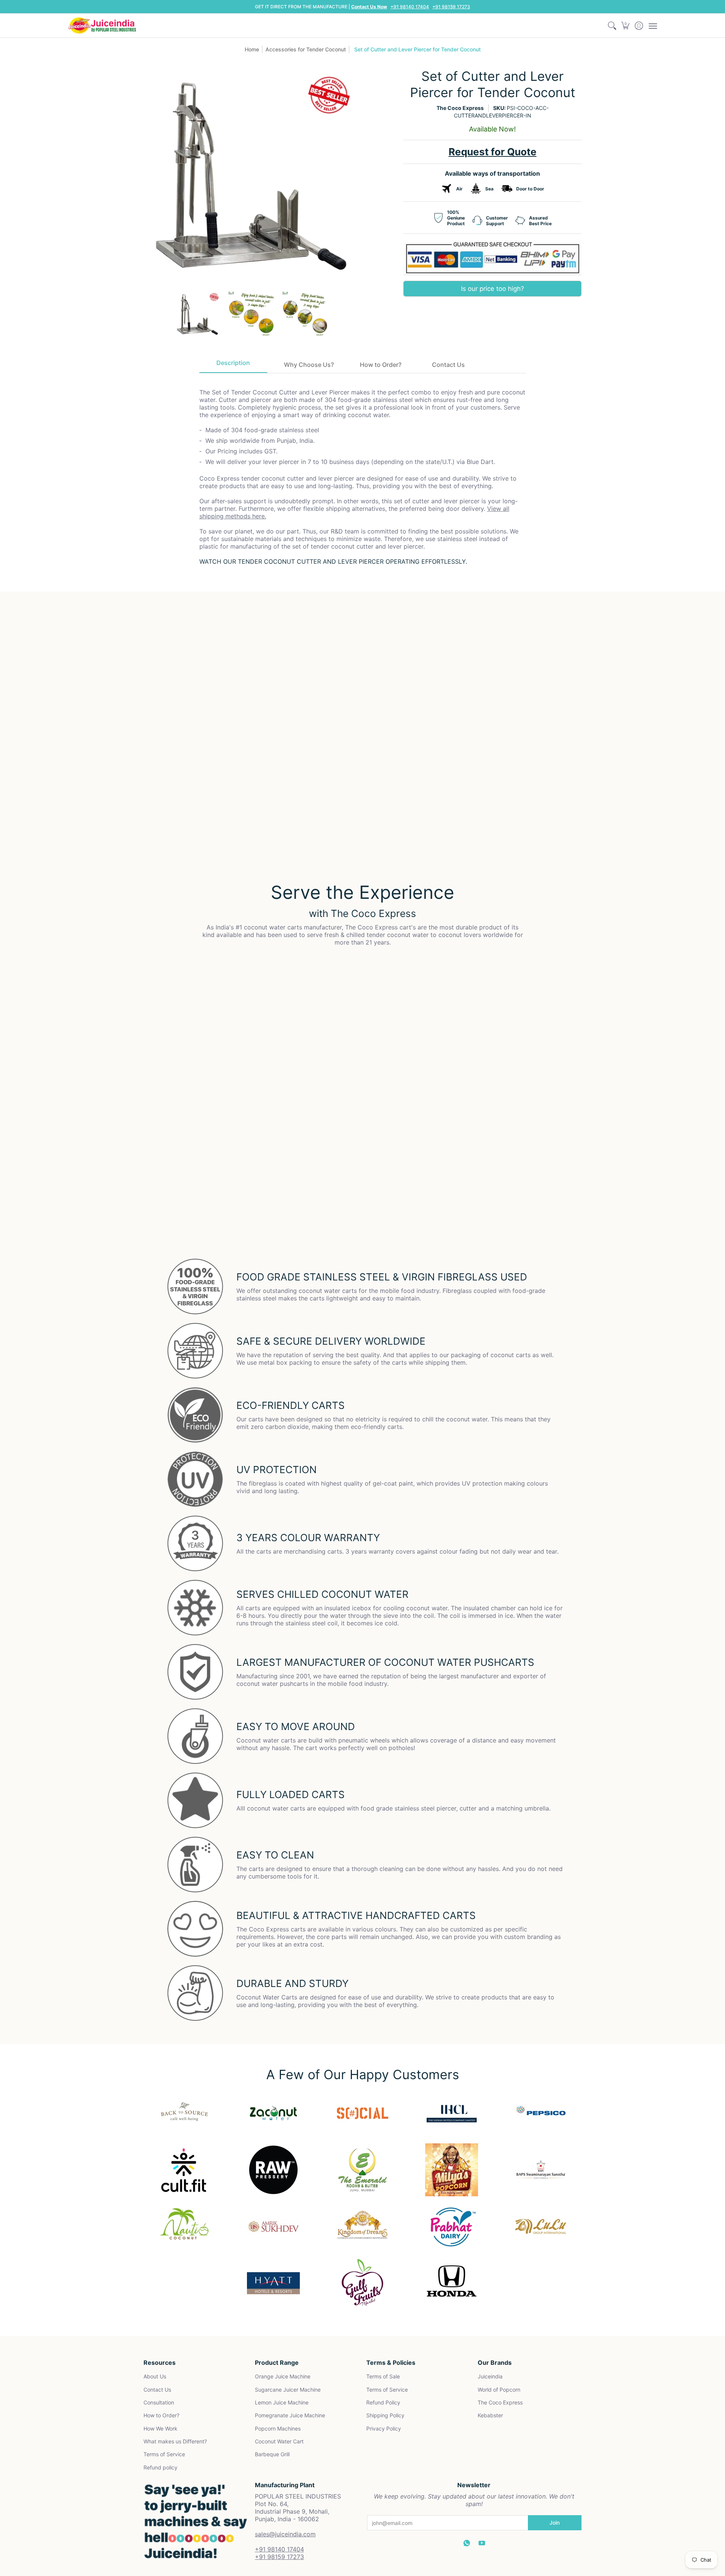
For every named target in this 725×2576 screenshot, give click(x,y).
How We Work (160, 2428)
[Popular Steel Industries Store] (102, 26)
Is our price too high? (493, 289)
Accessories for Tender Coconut (306, 49)
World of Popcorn (499, 2390)
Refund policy (160, 2467)
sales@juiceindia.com (285, 2534)
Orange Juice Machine (283, 2376)
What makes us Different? (175, 2441)
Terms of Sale (383, 2376)
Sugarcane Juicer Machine (288, 2390)
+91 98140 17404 (410, 7)
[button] (626, 26)
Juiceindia (490, 2376)
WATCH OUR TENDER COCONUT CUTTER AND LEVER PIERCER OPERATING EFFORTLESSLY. (333, 561)
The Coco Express (460, 108)
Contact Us (157, 2390)
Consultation (159, 2402)
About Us (155, 2376)
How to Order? (161, 2415)
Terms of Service (164, 2454)
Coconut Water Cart (279, 2441)
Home (252, 49)
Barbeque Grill (272, 2454)
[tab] (233, 365)
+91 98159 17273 (451, 7)
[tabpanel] (363, 471)
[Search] (612, 26)
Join (555, 2523)
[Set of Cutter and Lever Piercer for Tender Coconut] (197, 315)
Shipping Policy (385, 2415)
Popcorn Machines (278, 2428)
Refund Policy (383, 2402)
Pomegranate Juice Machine (290, 2415)
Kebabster (490, 2415)
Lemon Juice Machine (282, 2402)
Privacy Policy (384, 2428)
